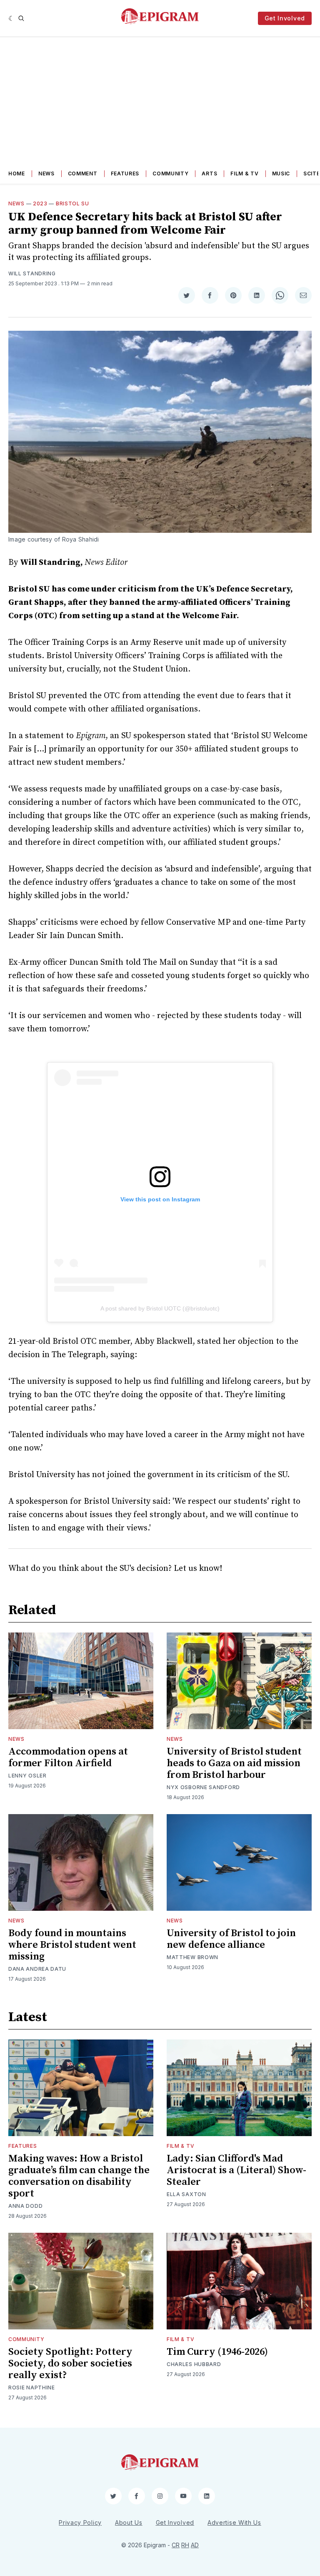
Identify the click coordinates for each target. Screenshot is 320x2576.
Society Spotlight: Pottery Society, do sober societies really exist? (70, 2364)
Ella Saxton (186, 2194)
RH (185, 2545)
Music (281, 173)
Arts (209, 173)
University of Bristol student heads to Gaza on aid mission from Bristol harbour (234, 1763)
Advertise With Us (234, 2522)
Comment (83, 173)
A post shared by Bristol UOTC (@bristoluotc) (160, 1308)
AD (195, 2545)
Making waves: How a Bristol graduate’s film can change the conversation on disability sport (79, 2176)
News (46, 173)
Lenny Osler (27, 1776)
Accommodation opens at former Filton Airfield (68, 1757)
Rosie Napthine (32, 2388)
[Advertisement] (160, 100)
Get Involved (285, 18)
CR (176, 2545)
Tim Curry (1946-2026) (217, 2352)
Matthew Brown (192, 1957)
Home (17, 173)
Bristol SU (72, 203)
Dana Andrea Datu (37, 1969)
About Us (129, 2522)
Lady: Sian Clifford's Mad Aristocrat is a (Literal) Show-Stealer (236, 2170)
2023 (40, 203)
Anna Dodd (25, 2206)
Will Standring (32, 273)
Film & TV (244, 173)
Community (170, 173)
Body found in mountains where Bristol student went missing (72, 1945)
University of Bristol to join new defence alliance (231, 1939)
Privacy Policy (80, 2522)
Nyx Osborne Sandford (203, 1787)
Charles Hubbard (194, 2364)
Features (125, 173)
